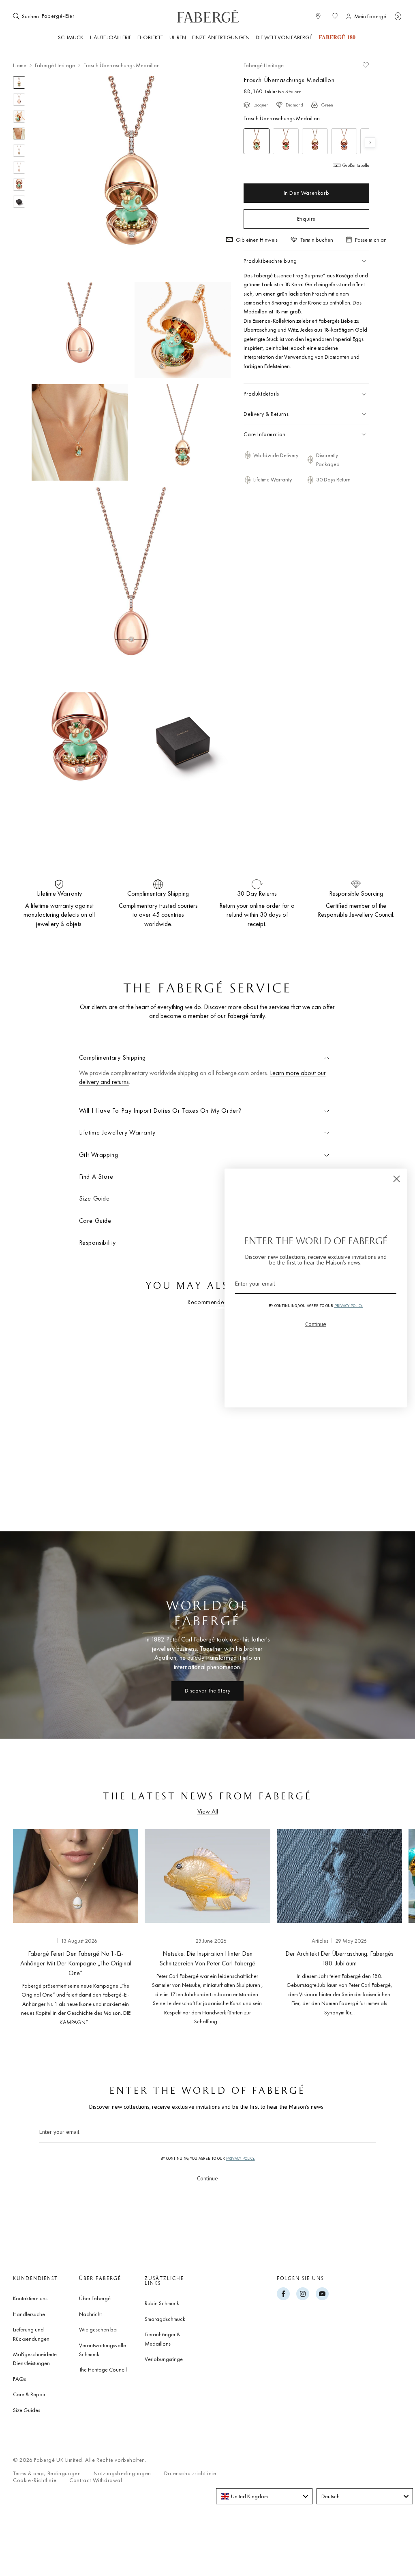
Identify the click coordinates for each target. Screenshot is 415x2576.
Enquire (306, 219)
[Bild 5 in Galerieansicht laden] (19, 151)
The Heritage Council (103, 2369)
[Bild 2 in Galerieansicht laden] (19, 100)
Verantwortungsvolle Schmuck (103, 2350)
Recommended (207, 1302)
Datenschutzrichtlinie (190, 2473)
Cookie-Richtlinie (35, 2480)
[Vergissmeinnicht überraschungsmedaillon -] (344, 141)
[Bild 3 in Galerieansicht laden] (19, 117)
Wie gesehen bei (98, 2329)
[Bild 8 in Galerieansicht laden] (19, 202)
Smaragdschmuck (165, 2319)
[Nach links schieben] (19, 1930)
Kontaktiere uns (30, 2298)
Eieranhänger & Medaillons (163, 2339)
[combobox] (66, 16)
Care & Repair (29, 2394)
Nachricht (90, 2314)
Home (20, 65)
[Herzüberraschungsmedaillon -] (286, 141)
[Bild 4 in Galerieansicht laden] (19, 134)
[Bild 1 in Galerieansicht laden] (19, 82)
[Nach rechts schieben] (396, 1930)
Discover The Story (208, 1690)
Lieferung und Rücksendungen (31, 2334)
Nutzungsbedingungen (122, 2473)
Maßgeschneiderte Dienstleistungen (35, 2359)
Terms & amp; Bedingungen (47, 2473)
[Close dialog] (397, 1179)
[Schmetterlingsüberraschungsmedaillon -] (315, 141)
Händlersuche (29, 2314)
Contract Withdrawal (96, 2480)
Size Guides (27, 2410)
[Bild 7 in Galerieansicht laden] (19, 185)
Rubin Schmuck (162, 2303)
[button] (398, 16)
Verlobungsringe (164, 2359)
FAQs (19, 2379)
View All (208, 1811)
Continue (207, 2178)
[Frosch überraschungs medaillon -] (257, 141)
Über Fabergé (95, 2298)
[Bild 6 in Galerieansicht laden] (19, 168)
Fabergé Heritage (55, 65)
